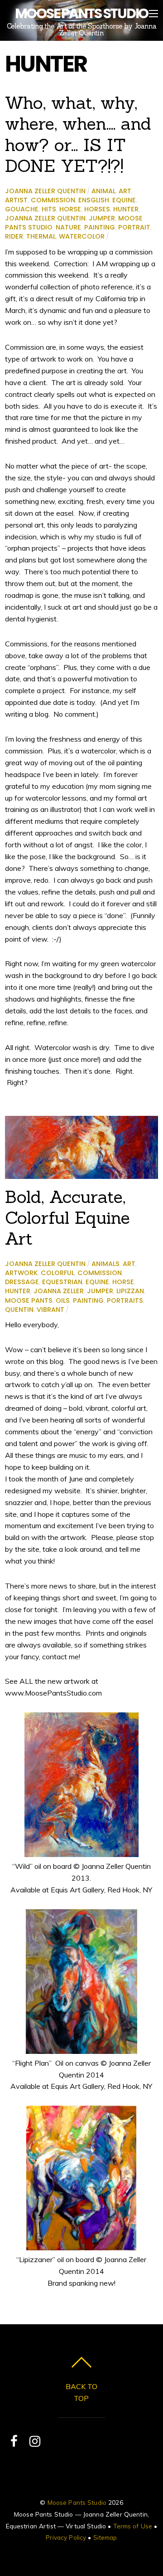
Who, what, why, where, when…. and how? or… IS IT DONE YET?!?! (78, 134)
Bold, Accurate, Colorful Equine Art (67, 1217)
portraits (125, 1300)
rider (14, 236)
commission (53, 200)
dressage (22, 1282)
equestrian (62, 1282)
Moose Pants (29, 1300)
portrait (134, 227)
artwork (21, 1273)
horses (97, 209)
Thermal (41, 236)
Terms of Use (133, 2526)
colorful (58, 1273)
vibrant (50, 1310)
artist (16, 200)
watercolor (82, 236)
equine (124, 200)
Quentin (19, 1310)
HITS (49, 209)
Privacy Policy (66, 2537)
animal (103, 191)
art (125, 191)
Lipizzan (130, 1291)
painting (100, 227)
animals (105, 1264)
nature (68, 227)
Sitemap (105, 2537)
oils (63, 1300)
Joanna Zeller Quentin (45, 191)
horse (70, 209)
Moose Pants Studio (77, 2502)
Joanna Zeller (59, 1291)
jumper (102, 218)
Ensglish (94, 200)
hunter (126, 209)
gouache (22, 209)
